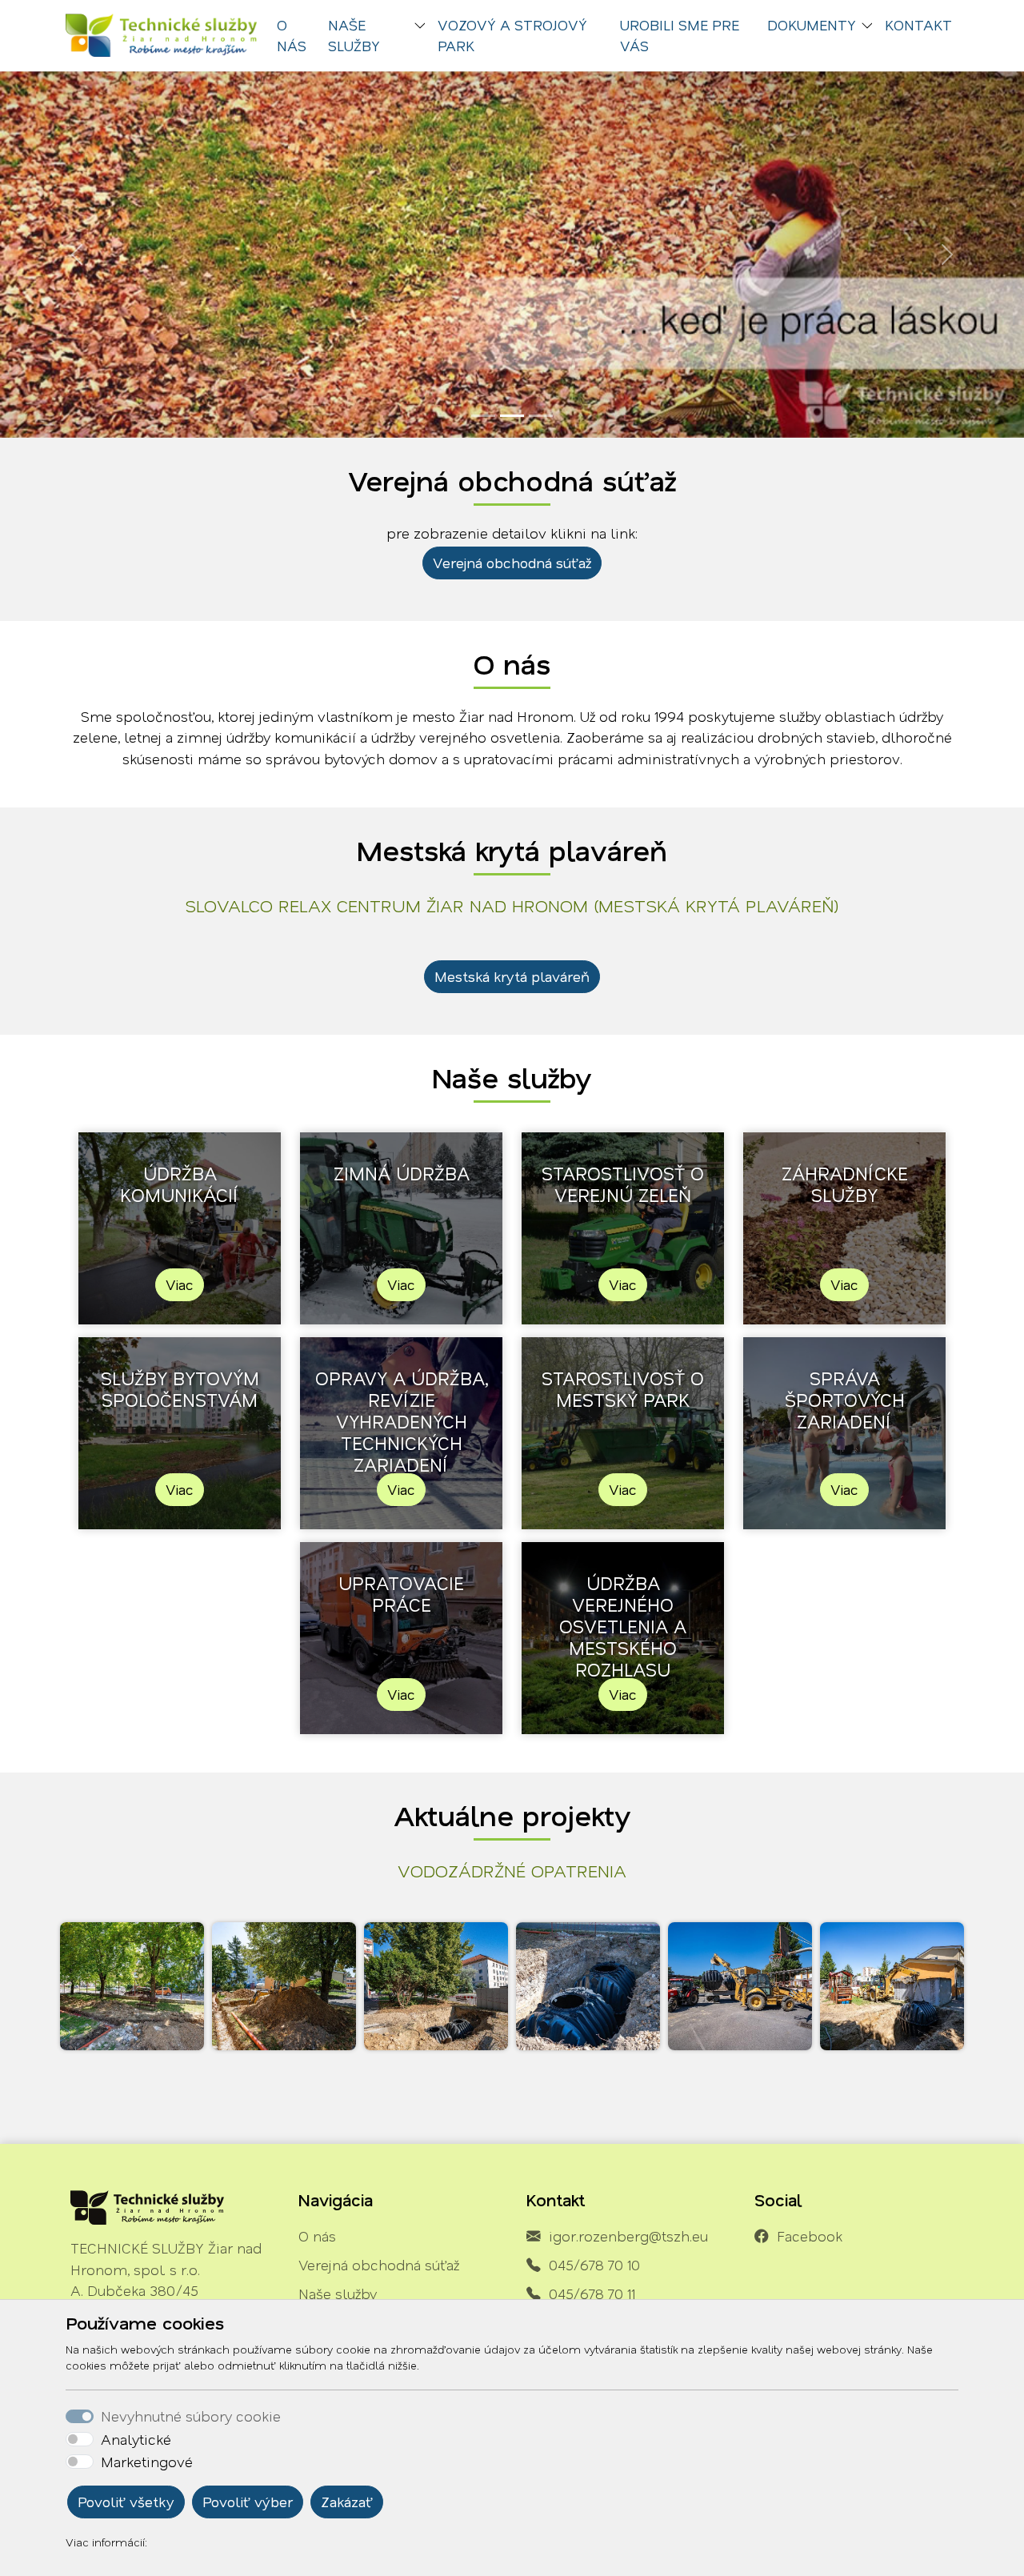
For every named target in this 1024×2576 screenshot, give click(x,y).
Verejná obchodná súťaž (512, 563)
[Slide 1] (483, 416)
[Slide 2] (512, 416)
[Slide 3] (541, 416)
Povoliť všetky (126, 2502)
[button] (423, 27)
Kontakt (918, 25)
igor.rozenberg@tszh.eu (628, 2236)
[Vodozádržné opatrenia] (132, 1986)
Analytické (136, 2439)
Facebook (810, 2236)
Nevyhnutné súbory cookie (191, 2416)
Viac (180, 1284)
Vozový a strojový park (512, 35)
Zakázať (347, 2502)
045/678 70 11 (592, 2294)
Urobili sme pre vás (680, 35)
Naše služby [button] (354, 35)
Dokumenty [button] (812, 25)
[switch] (80, 2439)
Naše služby (338, 2294)
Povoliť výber (248, 2502)
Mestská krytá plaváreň (512, 976)
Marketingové (147, 2462)
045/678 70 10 (594, 2265)
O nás (292, 35)
